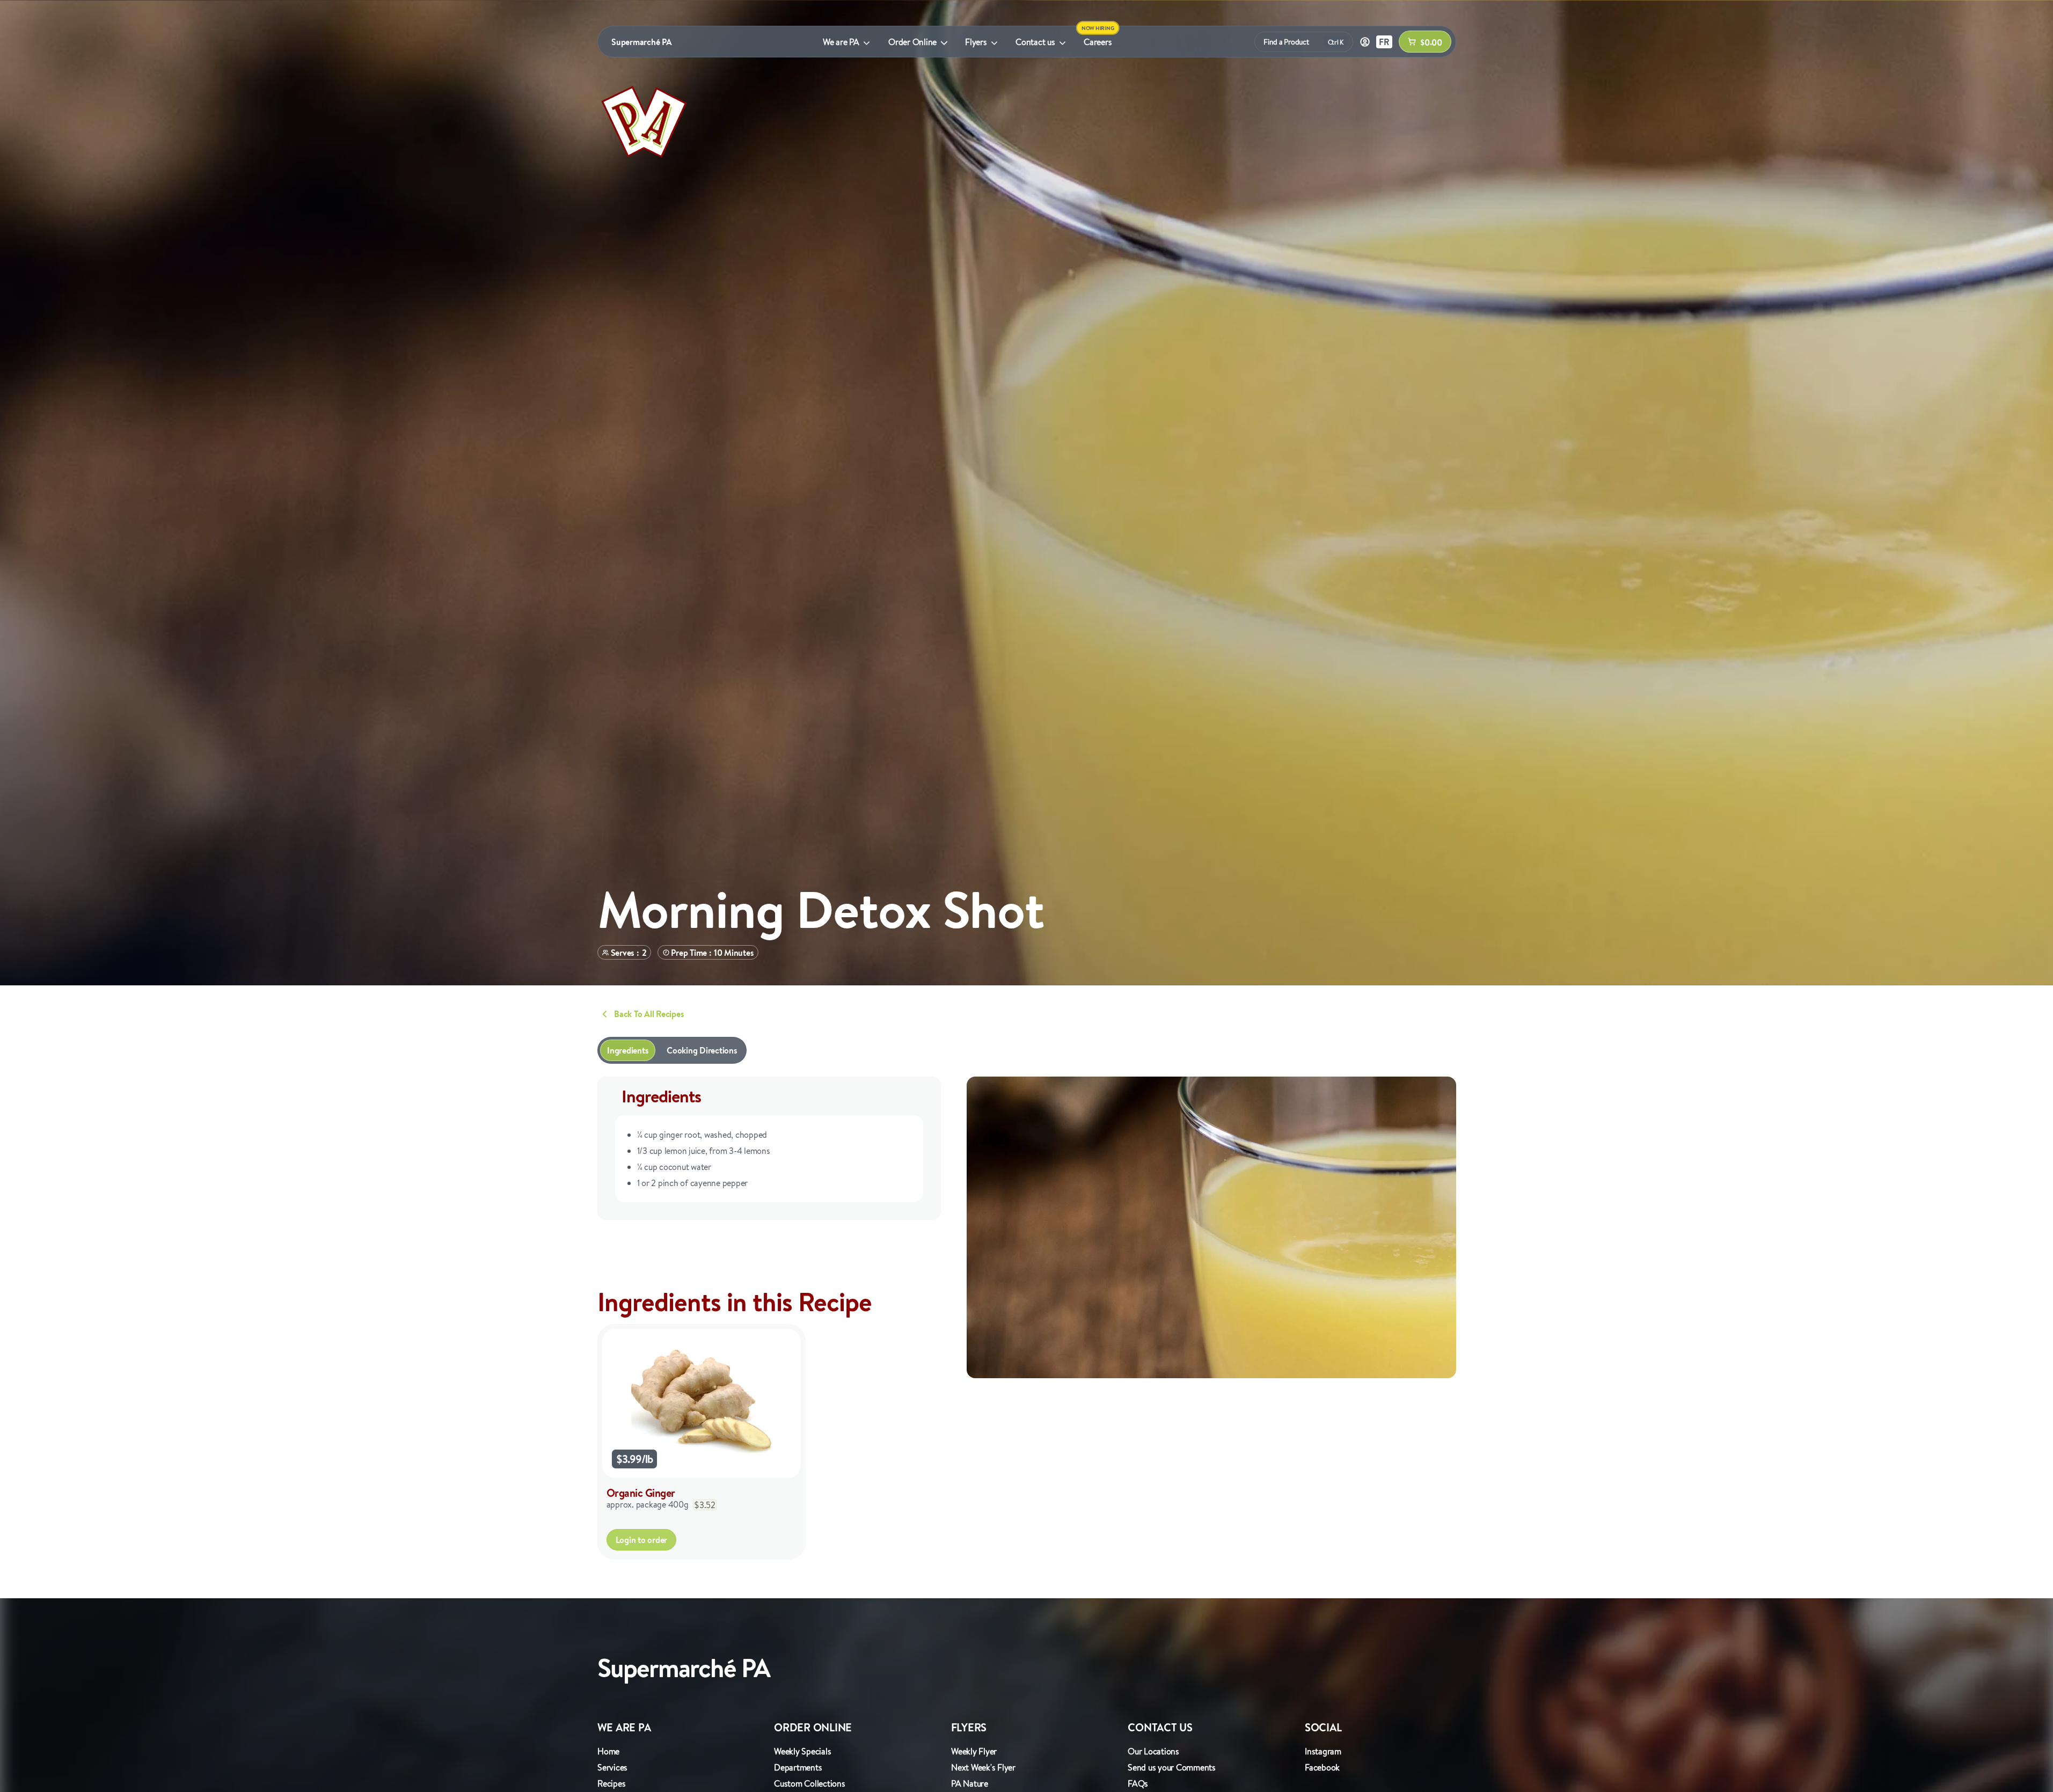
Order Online (912, 42)
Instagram (1323, 1751)
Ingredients (628, 1050)
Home (608, 1751)
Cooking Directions (702, 1050)
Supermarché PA (642, 42)
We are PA (841, 42)
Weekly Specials (802, 1751)
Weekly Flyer (974, 1751)
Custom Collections (810, 1783)
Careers (1098, 42)
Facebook (1322, 1767)
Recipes (611, 1783)
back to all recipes (649, 1014)
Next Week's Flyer (983, 1767)
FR (1384, 42)
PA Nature (970, 1783)
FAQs (1138, 1783)
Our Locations (1153, 1751)
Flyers (976, 42)
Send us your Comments (1172, 1767)
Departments (798, 1767)
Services (612, 1767)
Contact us (1035, 42)
